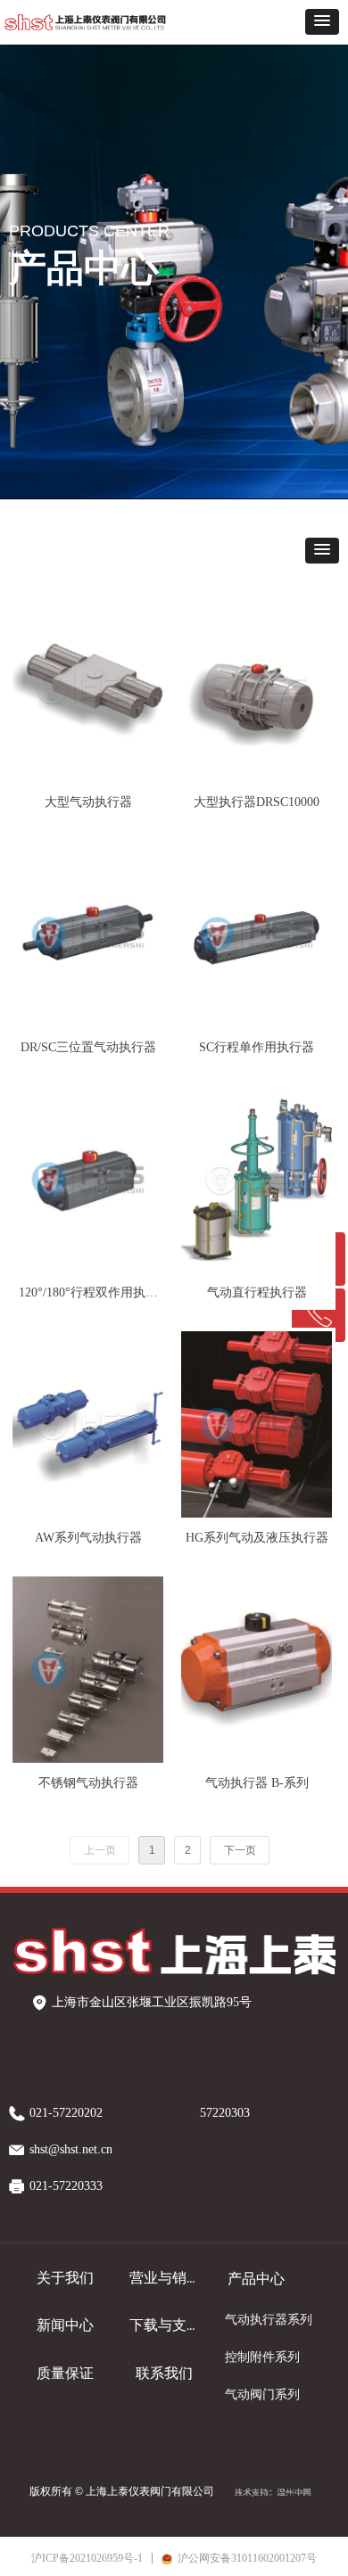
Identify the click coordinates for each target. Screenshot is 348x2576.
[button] (322, 22)
